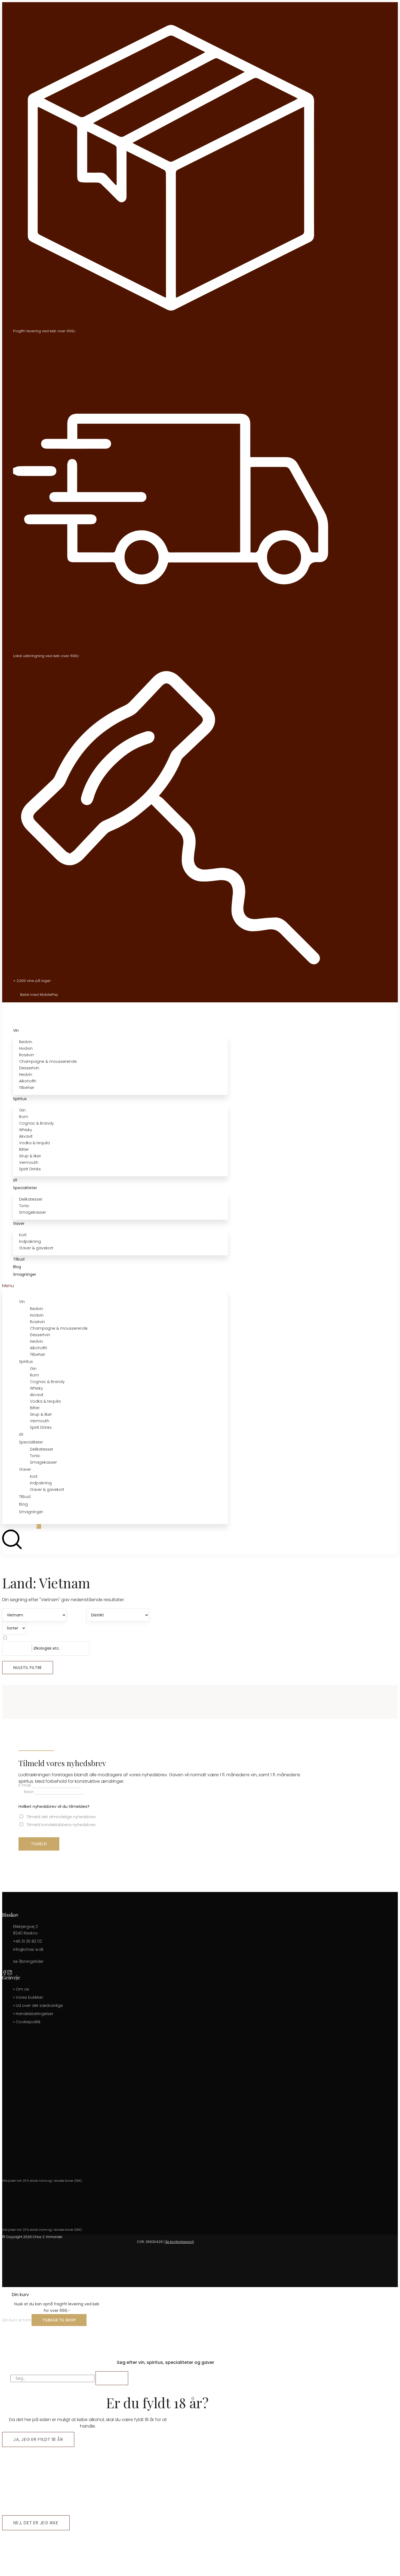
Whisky (26, 1130)
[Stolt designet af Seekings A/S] (326, 2284)
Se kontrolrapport (179, 2242)
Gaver (19, 1223)
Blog (17, 1267)
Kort (23, 1235)
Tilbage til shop (59, 2320)
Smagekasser (33, 1212)
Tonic (24, 1206)
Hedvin (26, 1075)
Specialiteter (25, 1188)
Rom (24, 1117)
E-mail (25, 1785)
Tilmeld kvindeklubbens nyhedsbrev (61, 1825)
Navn (29, 1792)
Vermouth (29, 1162)
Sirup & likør (30, 1156)
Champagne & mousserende (48, 1061)
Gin (22, 1110)
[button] (115, 1286)
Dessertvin (29, 1068)
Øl (15, 1180)
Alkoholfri (28, 1081)
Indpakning (30, 1241)
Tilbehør (27, 1088)
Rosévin (27, 1055)
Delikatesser (31, 1199)
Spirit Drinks (30, 1169)
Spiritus (20, 1099)
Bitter (24, 1149)
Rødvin (26, 1042)
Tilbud (19, 1259)
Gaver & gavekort (36, 1248)
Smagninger (25, 1274)
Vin (16, 1030)
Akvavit (26, 1136)
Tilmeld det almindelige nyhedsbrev (61, 1817)
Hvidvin (26, 1048)
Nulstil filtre (28, 1668)
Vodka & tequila (34, 1143)
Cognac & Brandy (36, 1123)
